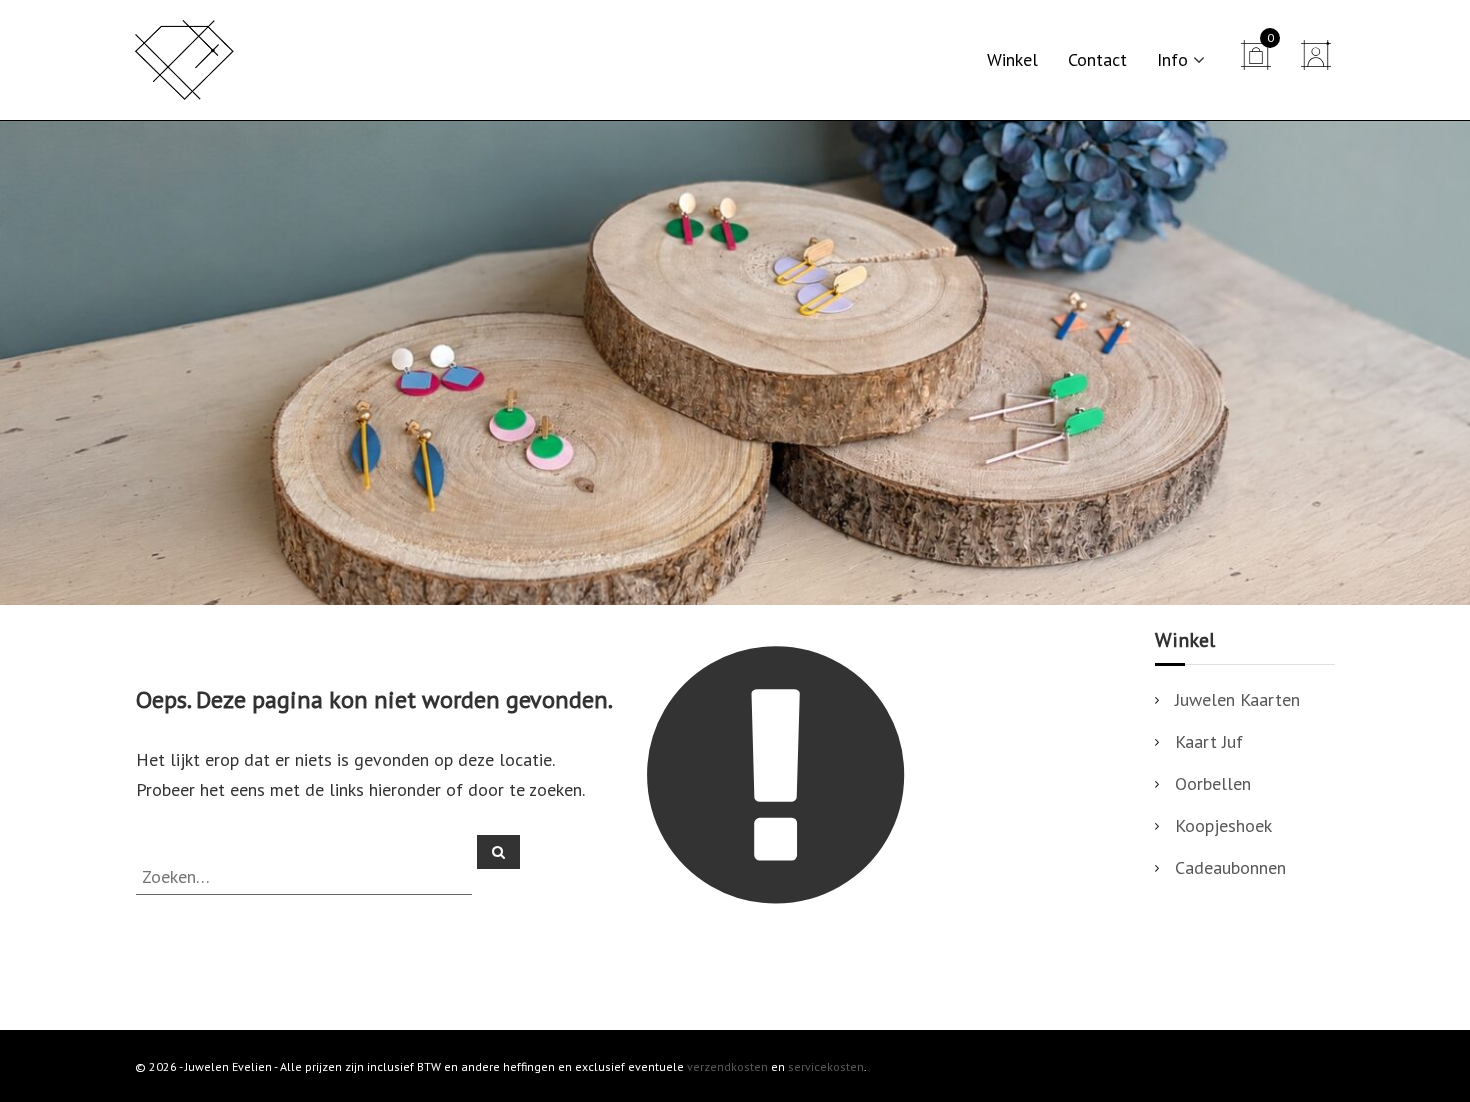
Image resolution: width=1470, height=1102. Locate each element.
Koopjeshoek (1223, 825)
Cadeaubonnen (1230, 867)
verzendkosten (727, 1066)
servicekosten (826, 1066)
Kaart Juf (1209, 741)
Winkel (1012, 59)
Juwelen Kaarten (1237, 699)
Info (1172, 59)
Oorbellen (1213, 783)
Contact (1097, 59)
